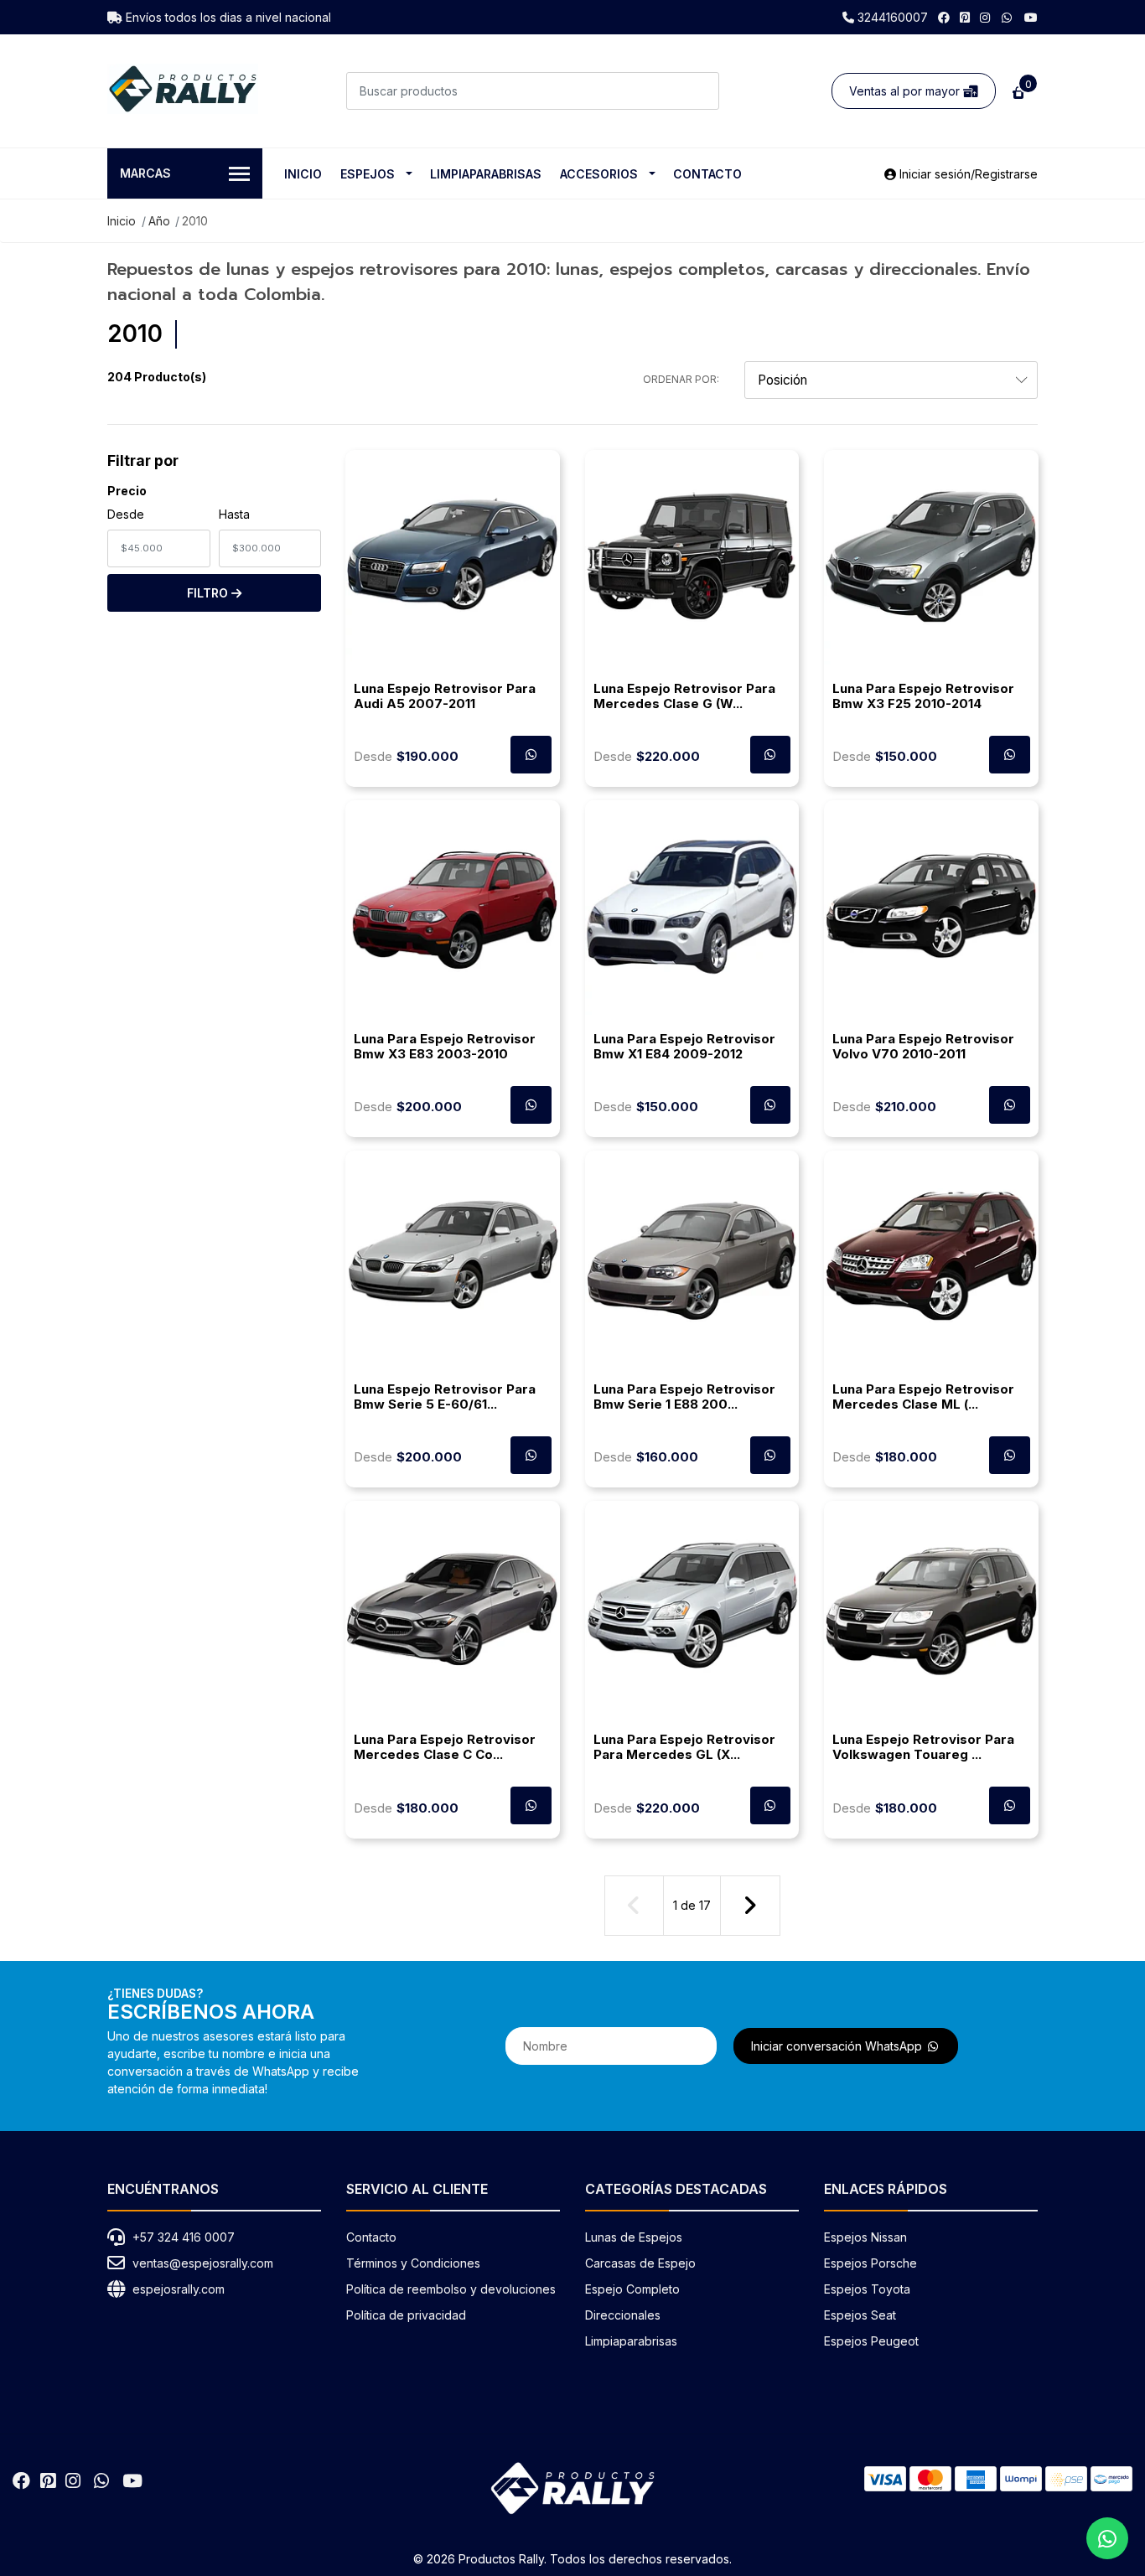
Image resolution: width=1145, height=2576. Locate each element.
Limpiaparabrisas (486, 174)
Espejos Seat (860, 2315)
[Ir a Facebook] (944, 17)
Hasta (234, 514)
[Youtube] (1031, 17)
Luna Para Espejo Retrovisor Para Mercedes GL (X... (684, 1747)
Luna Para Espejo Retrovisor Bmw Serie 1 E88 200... (684, 1397)
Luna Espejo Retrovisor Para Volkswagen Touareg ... (923, 1747)
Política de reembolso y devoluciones (451, 2289)
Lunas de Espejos (634, 2237)
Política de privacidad (406, 2315)
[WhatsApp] (1008, 17)
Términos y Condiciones (413, 2263)
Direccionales (623, 2315)
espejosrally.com (179, 2289)
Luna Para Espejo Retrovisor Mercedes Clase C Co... (445, 1747)
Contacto (707, 174)
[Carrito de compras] (1017, 91)
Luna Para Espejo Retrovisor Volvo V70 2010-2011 (923, 1046)
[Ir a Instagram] (985, 17)
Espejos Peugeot (871, 2341)
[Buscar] (700, 91)
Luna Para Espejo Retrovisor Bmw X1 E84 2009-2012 (684, 1046)
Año (159, 221)
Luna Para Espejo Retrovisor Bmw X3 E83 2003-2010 (445, 1046)
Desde (126, 514)
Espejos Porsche (870, 2263)
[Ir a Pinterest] (965, 17)
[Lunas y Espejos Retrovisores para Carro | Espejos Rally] (183, 89)
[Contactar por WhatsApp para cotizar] (531, 755)
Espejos (368, 174)
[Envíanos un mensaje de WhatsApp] (1107, 2538)
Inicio (303, 174)
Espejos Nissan (865, 2237)
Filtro (209, 593)
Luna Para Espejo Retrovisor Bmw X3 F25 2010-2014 (923, 696)
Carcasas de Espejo (640, 2263)
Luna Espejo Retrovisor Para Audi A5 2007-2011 (445, 696)
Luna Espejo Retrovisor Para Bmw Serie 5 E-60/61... (445, 1397)
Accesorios (599, 174)
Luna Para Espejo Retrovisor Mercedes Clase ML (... (923, 1397)
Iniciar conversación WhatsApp (838, 2046)
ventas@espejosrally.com (203, 2263)
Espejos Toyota (867, 2289)
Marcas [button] (145, 173)
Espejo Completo (632, 2289)
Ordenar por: (681, 379)
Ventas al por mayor (906, 91)
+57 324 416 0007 (184, 2237)
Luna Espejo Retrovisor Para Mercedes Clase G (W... (684, 696)
